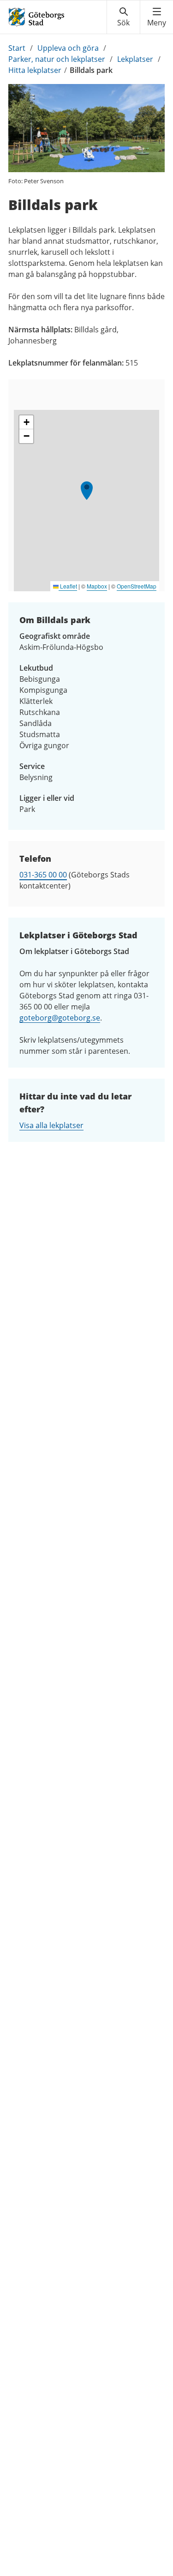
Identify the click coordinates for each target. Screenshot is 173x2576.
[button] (87, 491)
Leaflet (68, 586)
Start (17, 48)
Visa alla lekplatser (51, 1125)
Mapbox (97, 586)
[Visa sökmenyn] (123, 17)
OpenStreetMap (137, 586)
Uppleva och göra (68, 48)
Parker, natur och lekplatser (57, 59)
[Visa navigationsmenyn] (157, 17)
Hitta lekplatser (35, 70)
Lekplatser (135, 59)
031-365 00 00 (43, 875)
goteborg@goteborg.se (60, 1018)
